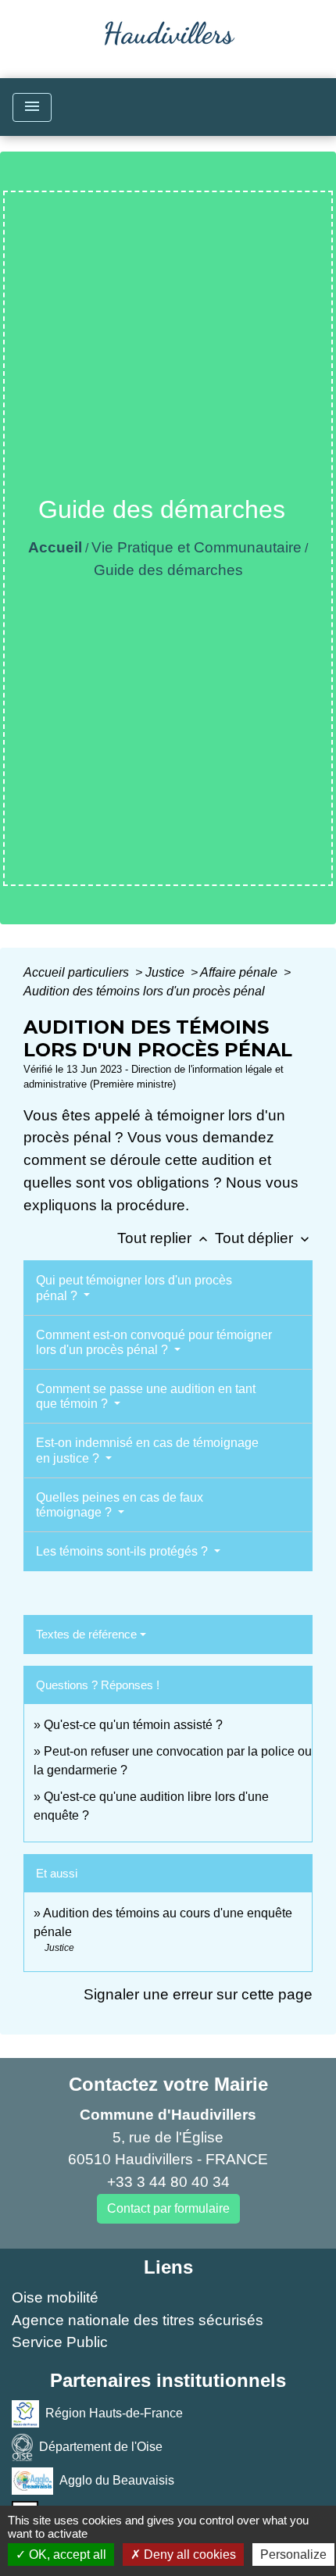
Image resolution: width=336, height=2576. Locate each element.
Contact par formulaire (168, 2208)
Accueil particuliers (78, 972)
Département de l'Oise (101, 2447)
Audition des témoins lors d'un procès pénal (144, 991)
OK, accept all (66, 2555)
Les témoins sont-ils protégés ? (123, 1551)
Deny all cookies (188, 2555)
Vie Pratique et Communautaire (197, 547)
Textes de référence (86, 1634)
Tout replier (164, 1238)
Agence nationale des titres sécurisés (138, 2320)
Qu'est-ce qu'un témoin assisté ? (133, 1725)
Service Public (60, 2342)
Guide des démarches (168, 570)
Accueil (55, 547)
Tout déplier (264, 1238)
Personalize (293, 2555)
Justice (166, 972)
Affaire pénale (240, 972)
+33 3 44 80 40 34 (168, 2182)
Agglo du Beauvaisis (117, 2480)
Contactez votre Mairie (168, 2084)
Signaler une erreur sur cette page (198, 1994)
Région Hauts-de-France (114, 2413)
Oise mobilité (55, 2297)
